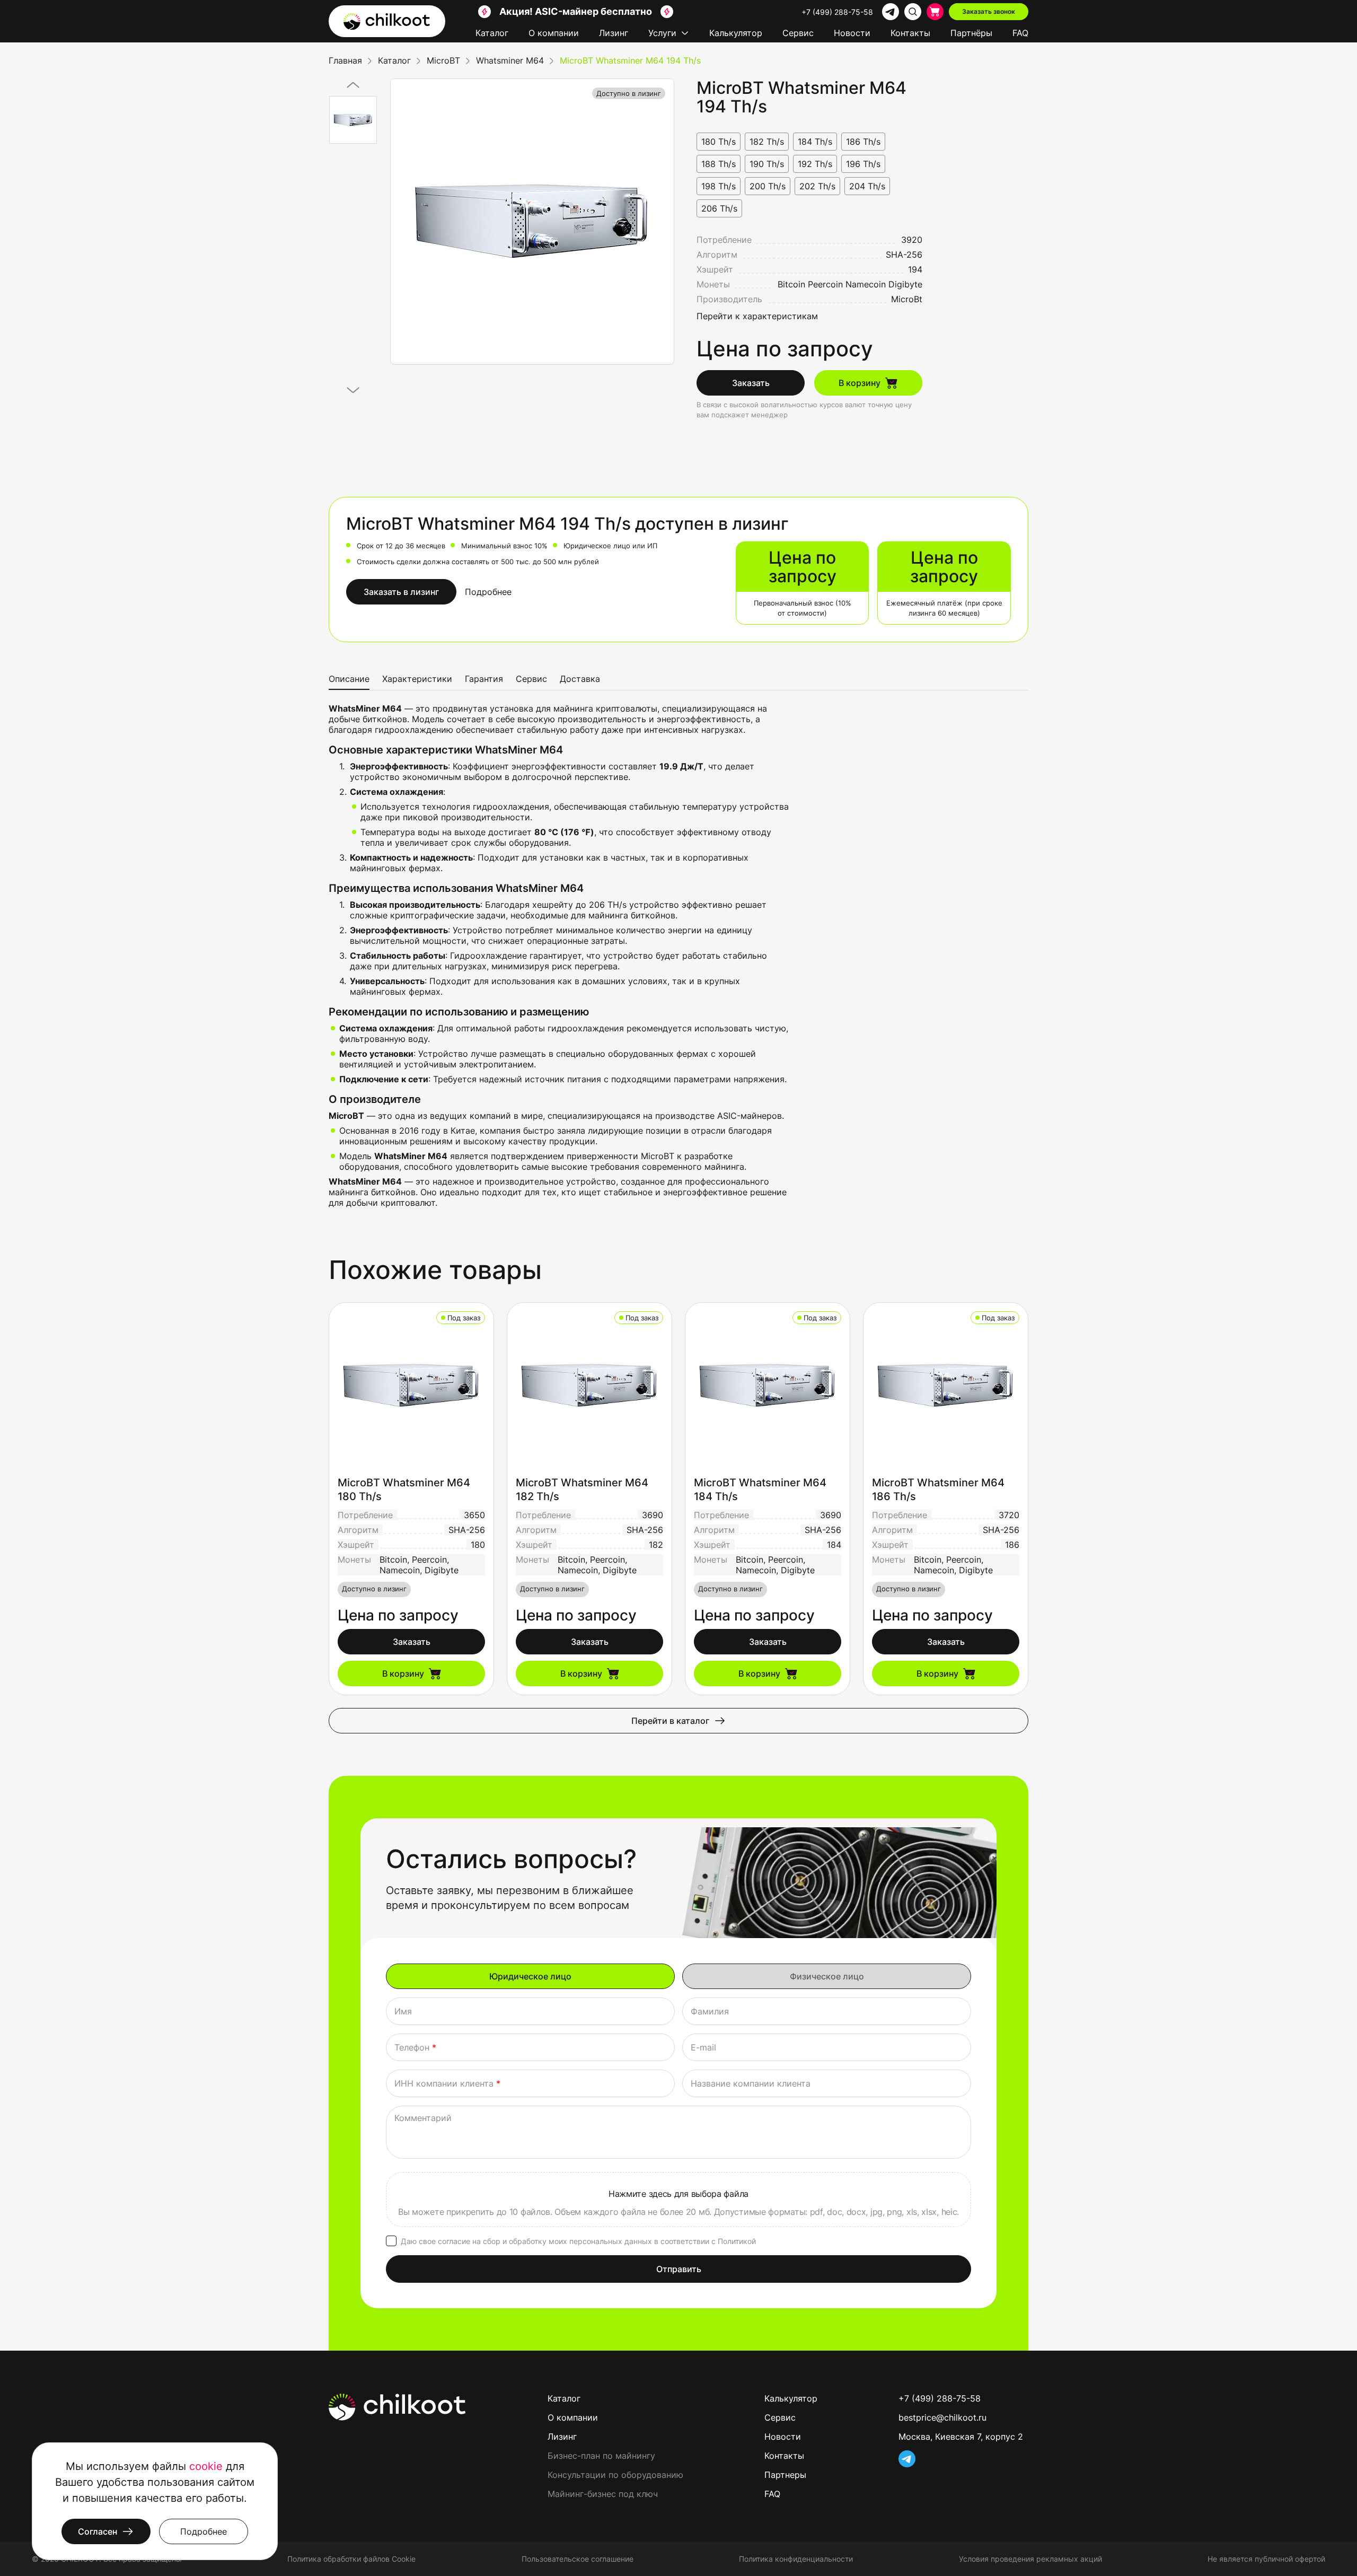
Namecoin (866, 284)
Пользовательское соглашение (578, 2559)
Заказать (751, 383)
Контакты (910, 33)
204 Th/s (867, 186)
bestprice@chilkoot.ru (942, 2417)
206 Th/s (719, 208)
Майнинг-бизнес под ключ (603, 2494)
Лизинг (614, 33)
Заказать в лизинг (401, 592)
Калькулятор (736, 33)
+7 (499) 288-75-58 (837, 12)
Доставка (580, 679)
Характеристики (417, 679)
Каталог (492, 33)
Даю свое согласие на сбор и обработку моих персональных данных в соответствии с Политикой (578, 2241)
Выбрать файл (678, 2200)
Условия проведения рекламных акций (1030, 2559)
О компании (554, 33)
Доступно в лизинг (629, 93)
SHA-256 (904, 255)
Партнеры (785, 2475)
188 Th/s (719, 164)
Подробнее (488, 592)
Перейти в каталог (670, 1721)
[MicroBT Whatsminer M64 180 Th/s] (411, 1385)
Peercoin (825, 284)
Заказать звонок (989, 11)
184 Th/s (815, 142)
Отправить (679, 2269)
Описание (349, 679)
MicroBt (907, 299)
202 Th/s (817, 186)
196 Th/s (863, 164)
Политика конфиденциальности (796, 2559)
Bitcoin (791, 284)
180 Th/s (719, 142)
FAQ (1020, 33)
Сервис (798, 33)
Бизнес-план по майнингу (601, 2456)
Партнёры (971, 33)
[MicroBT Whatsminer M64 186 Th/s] (946, 1385)
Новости (852, 33)
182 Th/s (767, 142)
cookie (206, 2466)
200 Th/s (768, 186)
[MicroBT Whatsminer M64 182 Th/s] (589, 1385)
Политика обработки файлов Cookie (351, 2559)
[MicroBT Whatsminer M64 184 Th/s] (768, 1385)
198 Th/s (719, 186)
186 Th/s (863, 142)
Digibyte (905, 284)
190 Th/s (767, 164)
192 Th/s (815, 164)
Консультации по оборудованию (615, 2475)
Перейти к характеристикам (757, 316)
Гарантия (484, 679)
